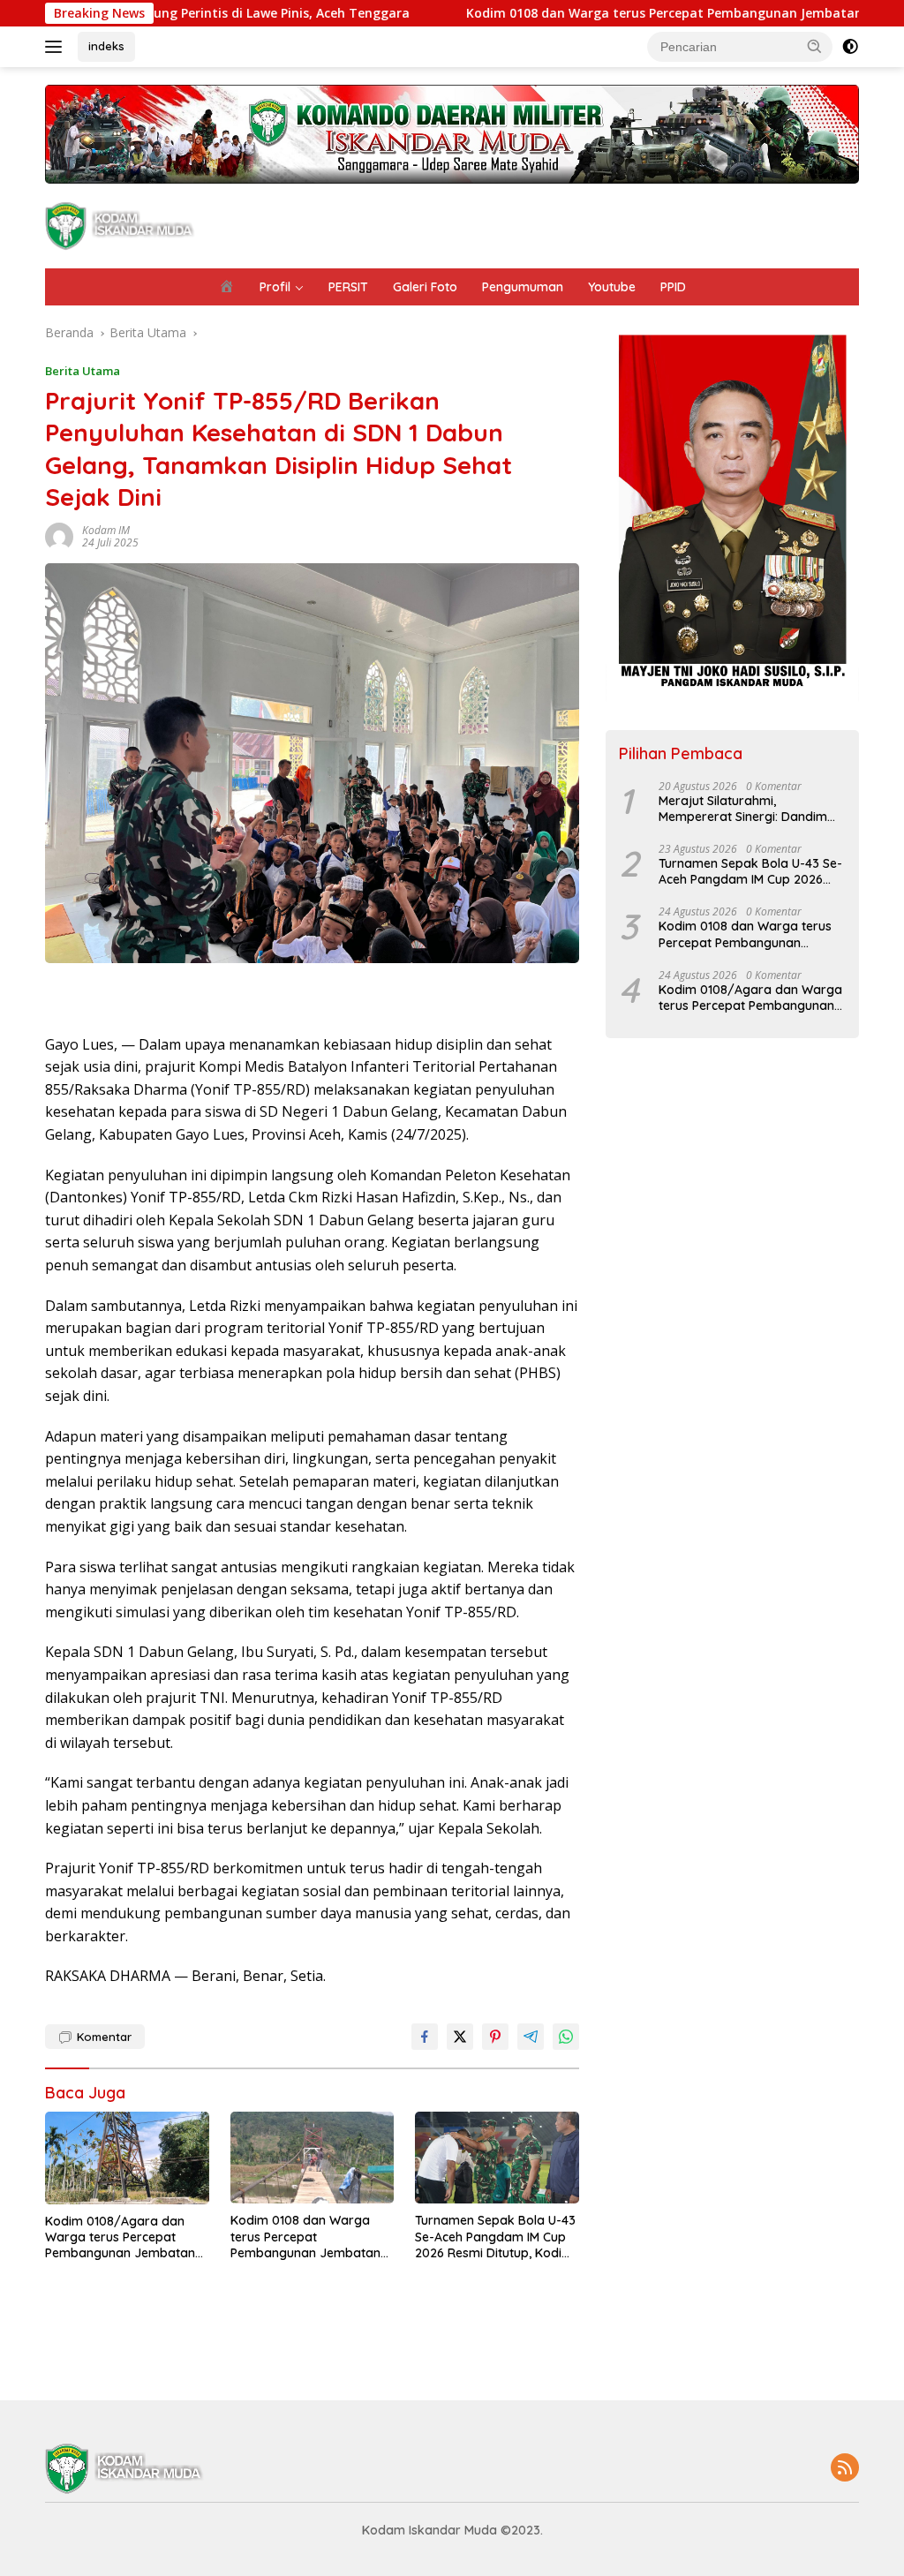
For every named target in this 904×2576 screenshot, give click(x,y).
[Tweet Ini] (460, 2037)
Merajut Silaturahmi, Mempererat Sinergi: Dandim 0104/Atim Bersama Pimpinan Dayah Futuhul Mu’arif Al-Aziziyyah (746, 809)
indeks (106, 46)
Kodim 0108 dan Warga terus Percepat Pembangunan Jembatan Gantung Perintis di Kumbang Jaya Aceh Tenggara (305, 2237)
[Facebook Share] (425, 2037)
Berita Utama (83, 371)
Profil (275, 287)
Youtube (612, 287)
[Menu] (57, 47)
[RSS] (845, 2469)
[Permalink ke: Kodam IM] (59, 535)
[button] (815, 46)
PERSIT (348, 287)
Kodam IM (106, 530)
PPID (673, 287)
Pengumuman (523, 287)
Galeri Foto (425, 287)
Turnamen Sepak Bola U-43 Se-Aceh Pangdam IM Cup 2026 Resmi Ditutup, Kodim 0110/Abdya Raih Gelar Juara (495, 2237)
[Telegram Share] (531, 2037)
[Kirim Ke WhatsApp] (566, 2037)
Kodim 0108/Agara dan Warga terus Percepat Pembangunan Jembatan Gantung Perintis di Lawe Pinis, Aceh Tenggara (120, 2237)
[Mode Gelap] (850, 47)
